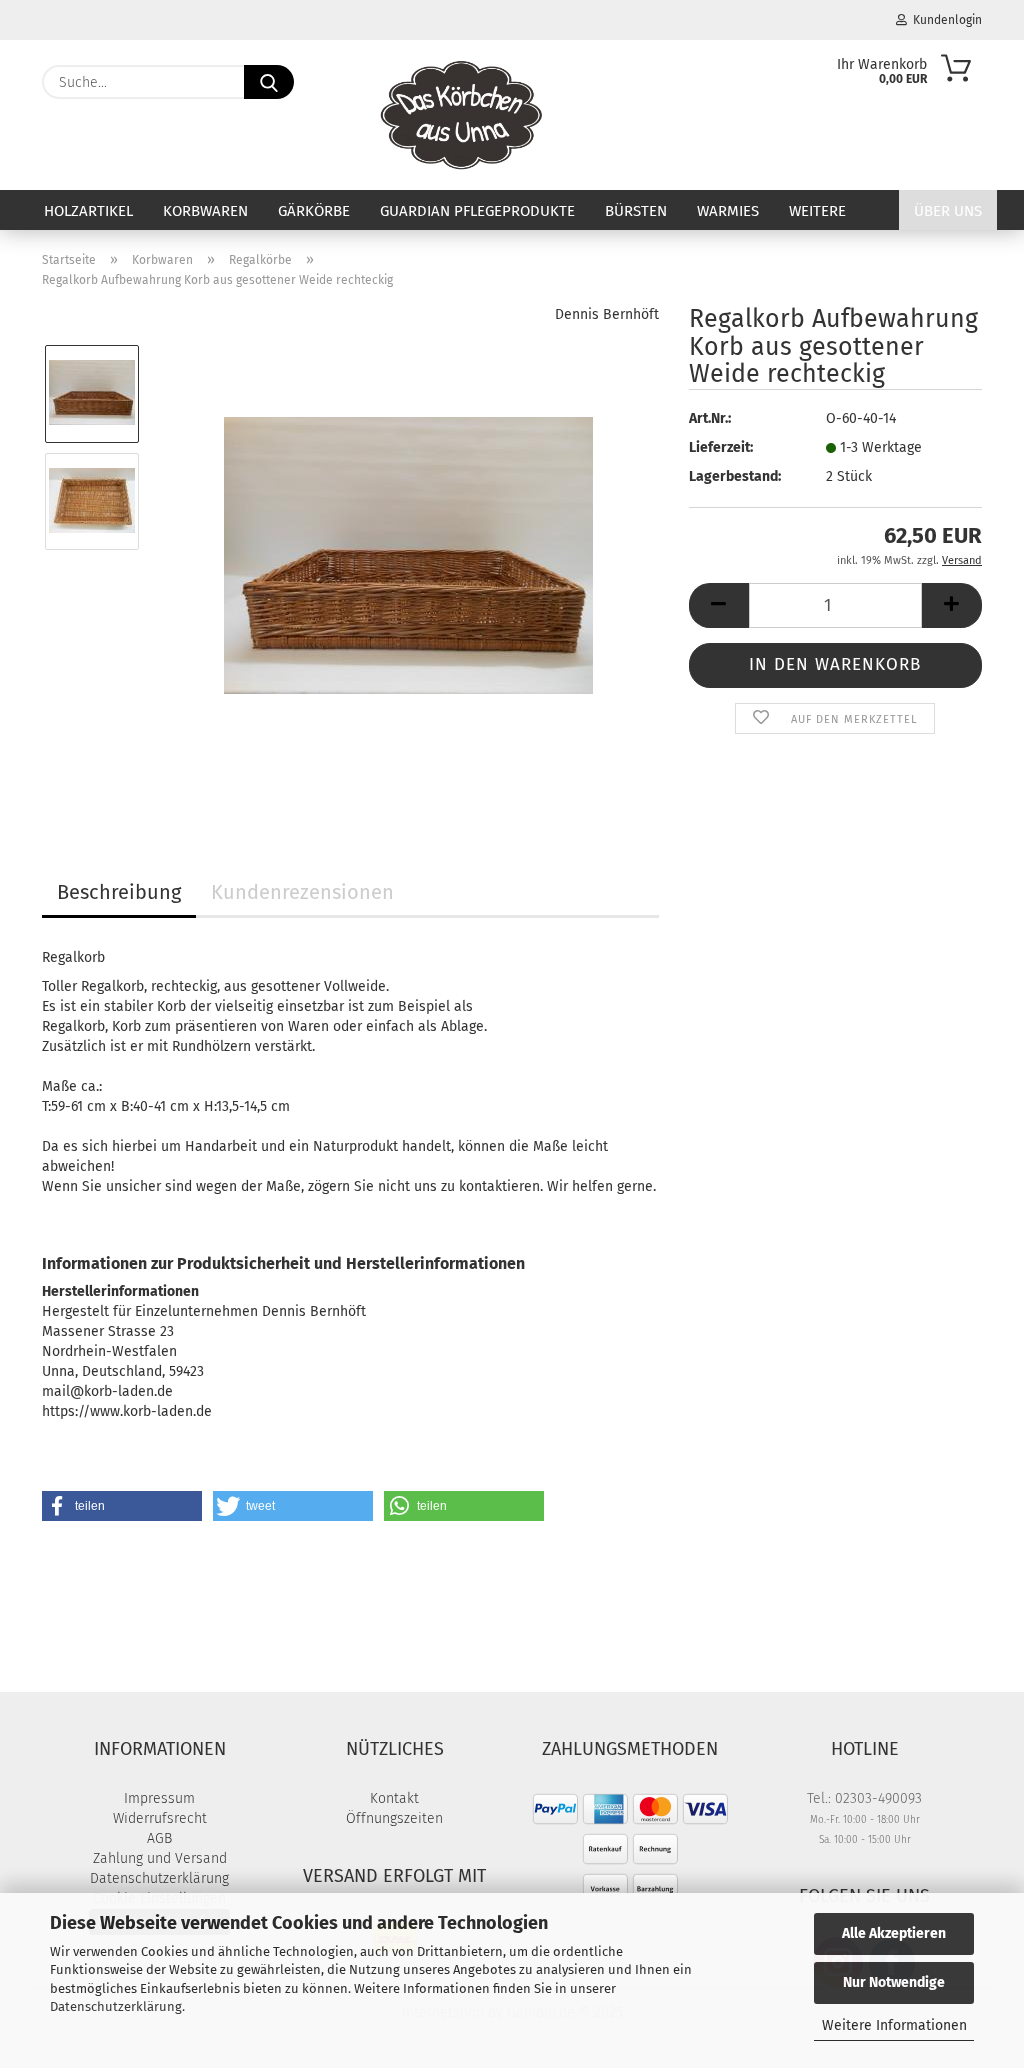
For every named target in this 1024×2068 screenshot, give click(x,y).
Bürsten (636, 211)
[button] (719, 605)
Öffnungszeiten (394, 1818)
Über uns (948, 211)
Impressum (159, 1798)
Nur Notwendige (894, 1982)
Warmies (728, 211)
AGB (159, 1838)
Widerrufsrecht (160, 1818)
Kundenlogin (944, 20)
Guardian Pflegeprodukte (477, 211)
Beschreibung (119, 892)
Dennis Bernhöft (607, 314)
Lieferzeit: (721, 447)
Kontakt (394, 1798)
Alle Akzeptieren (894, 1933)
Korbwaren (205, 211)
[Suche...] (269, 82)
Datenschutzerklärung (116, 2006)
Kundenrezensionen (302, 892)
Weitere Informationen (894, 2025)
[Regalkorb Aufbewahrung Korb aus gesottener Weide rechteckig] (408, 554)
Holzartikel (88, 211)
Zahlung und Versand (160, 1858)
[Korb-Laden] (461, 115)
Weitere (817, 211)
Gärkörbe (314, 211)
